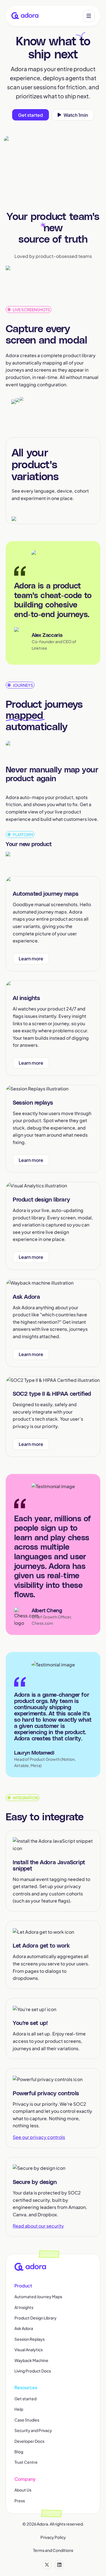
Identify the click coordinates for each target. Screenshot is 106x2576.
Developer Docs (29, 2441)
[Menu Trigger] (89, 16)
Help (19, 2409)
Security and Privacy (33, 2430)
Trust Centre (26, 2462)
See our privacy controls (39, 2137)
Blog (19, 2452)
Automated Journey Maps (38, 2297)
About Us (23, 2490)
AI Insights (24, 2307)
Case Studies (27, 2420)
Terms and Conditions (53, 2550)
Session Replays (30, 2339)
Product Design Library (35, 2318)
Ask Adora (24, 2328)
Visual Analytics (29, 2350)
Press (20, 2501)
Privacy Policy (53, 2537)
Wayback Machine (31, 2360)
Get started (25, 2399)
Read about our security (38, 2226)
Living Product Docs (33, 2371)
